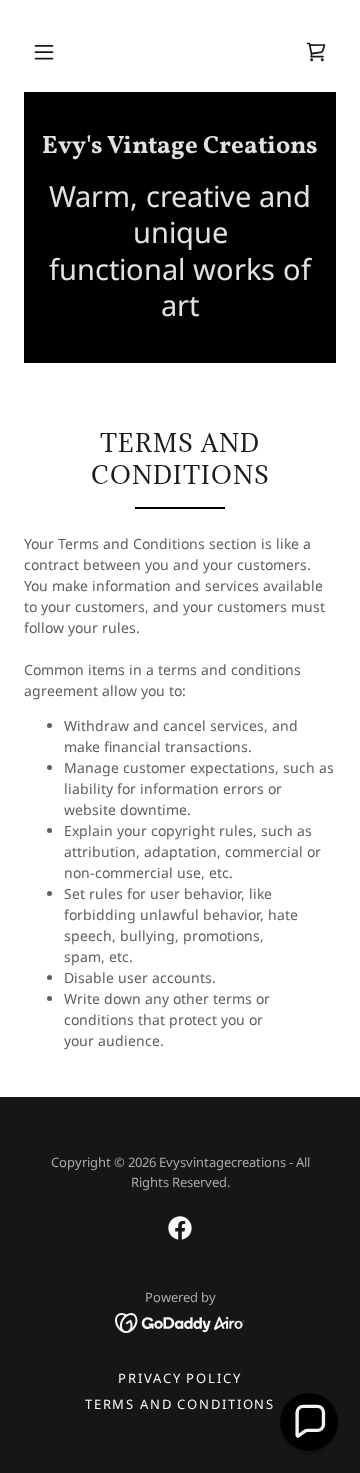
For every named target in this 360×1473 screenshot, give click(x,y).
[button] (44, 52)
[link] (316, 52)
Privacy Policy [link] (179, 1378)
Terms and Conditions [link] (180, 1404)
